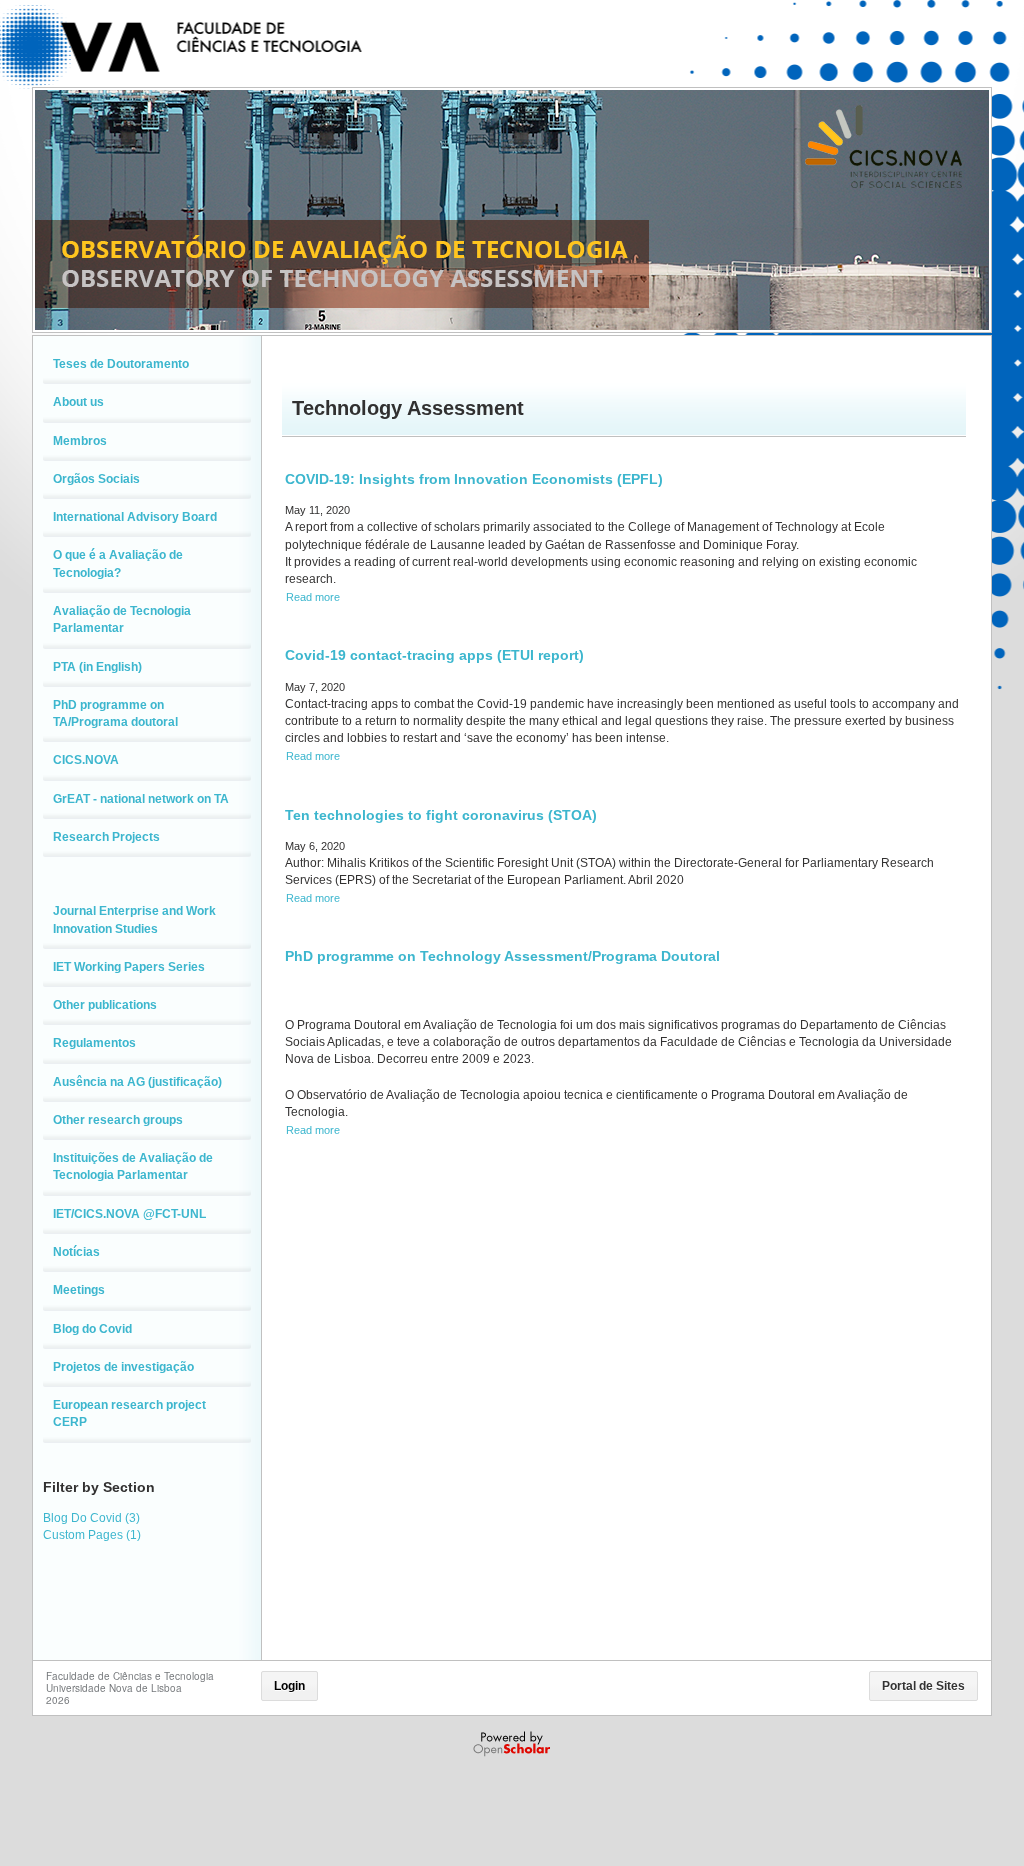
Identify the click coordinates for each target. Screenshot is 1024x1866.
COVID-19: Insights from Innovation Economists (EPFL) (474, 479)
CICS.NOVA (86, 760)
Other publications (105, 1005)
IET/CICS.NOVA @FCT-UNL (129, 1214)
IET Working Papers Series (129, 967)
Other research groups (118, 1120)
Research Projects (106, 837)
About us (78, 402)
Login (289, 1686)
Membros (80, 441)
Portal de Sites (923, 1686)
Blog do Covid (92, 1329)
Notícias (76, 1252)
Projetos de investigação (123, 1367)
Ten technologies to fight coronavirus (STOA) (441, 815)
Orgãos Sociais (96, 479)
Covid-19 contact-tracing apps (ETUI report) (434, 655)
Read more (313, 597)
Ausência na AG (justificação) (137, 1082)
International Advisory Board (135, 517)
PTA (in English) (97, 667)
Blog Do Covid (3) (91, 1518)
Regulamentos (94, 1043)
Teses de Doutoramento (121, 364)
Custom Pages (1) (92, 1535)
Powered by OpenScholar (513, 1744)
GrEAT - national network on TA (141, 799)
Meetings (79, 1290)
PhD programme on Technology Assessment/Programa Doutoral (502, 956)
